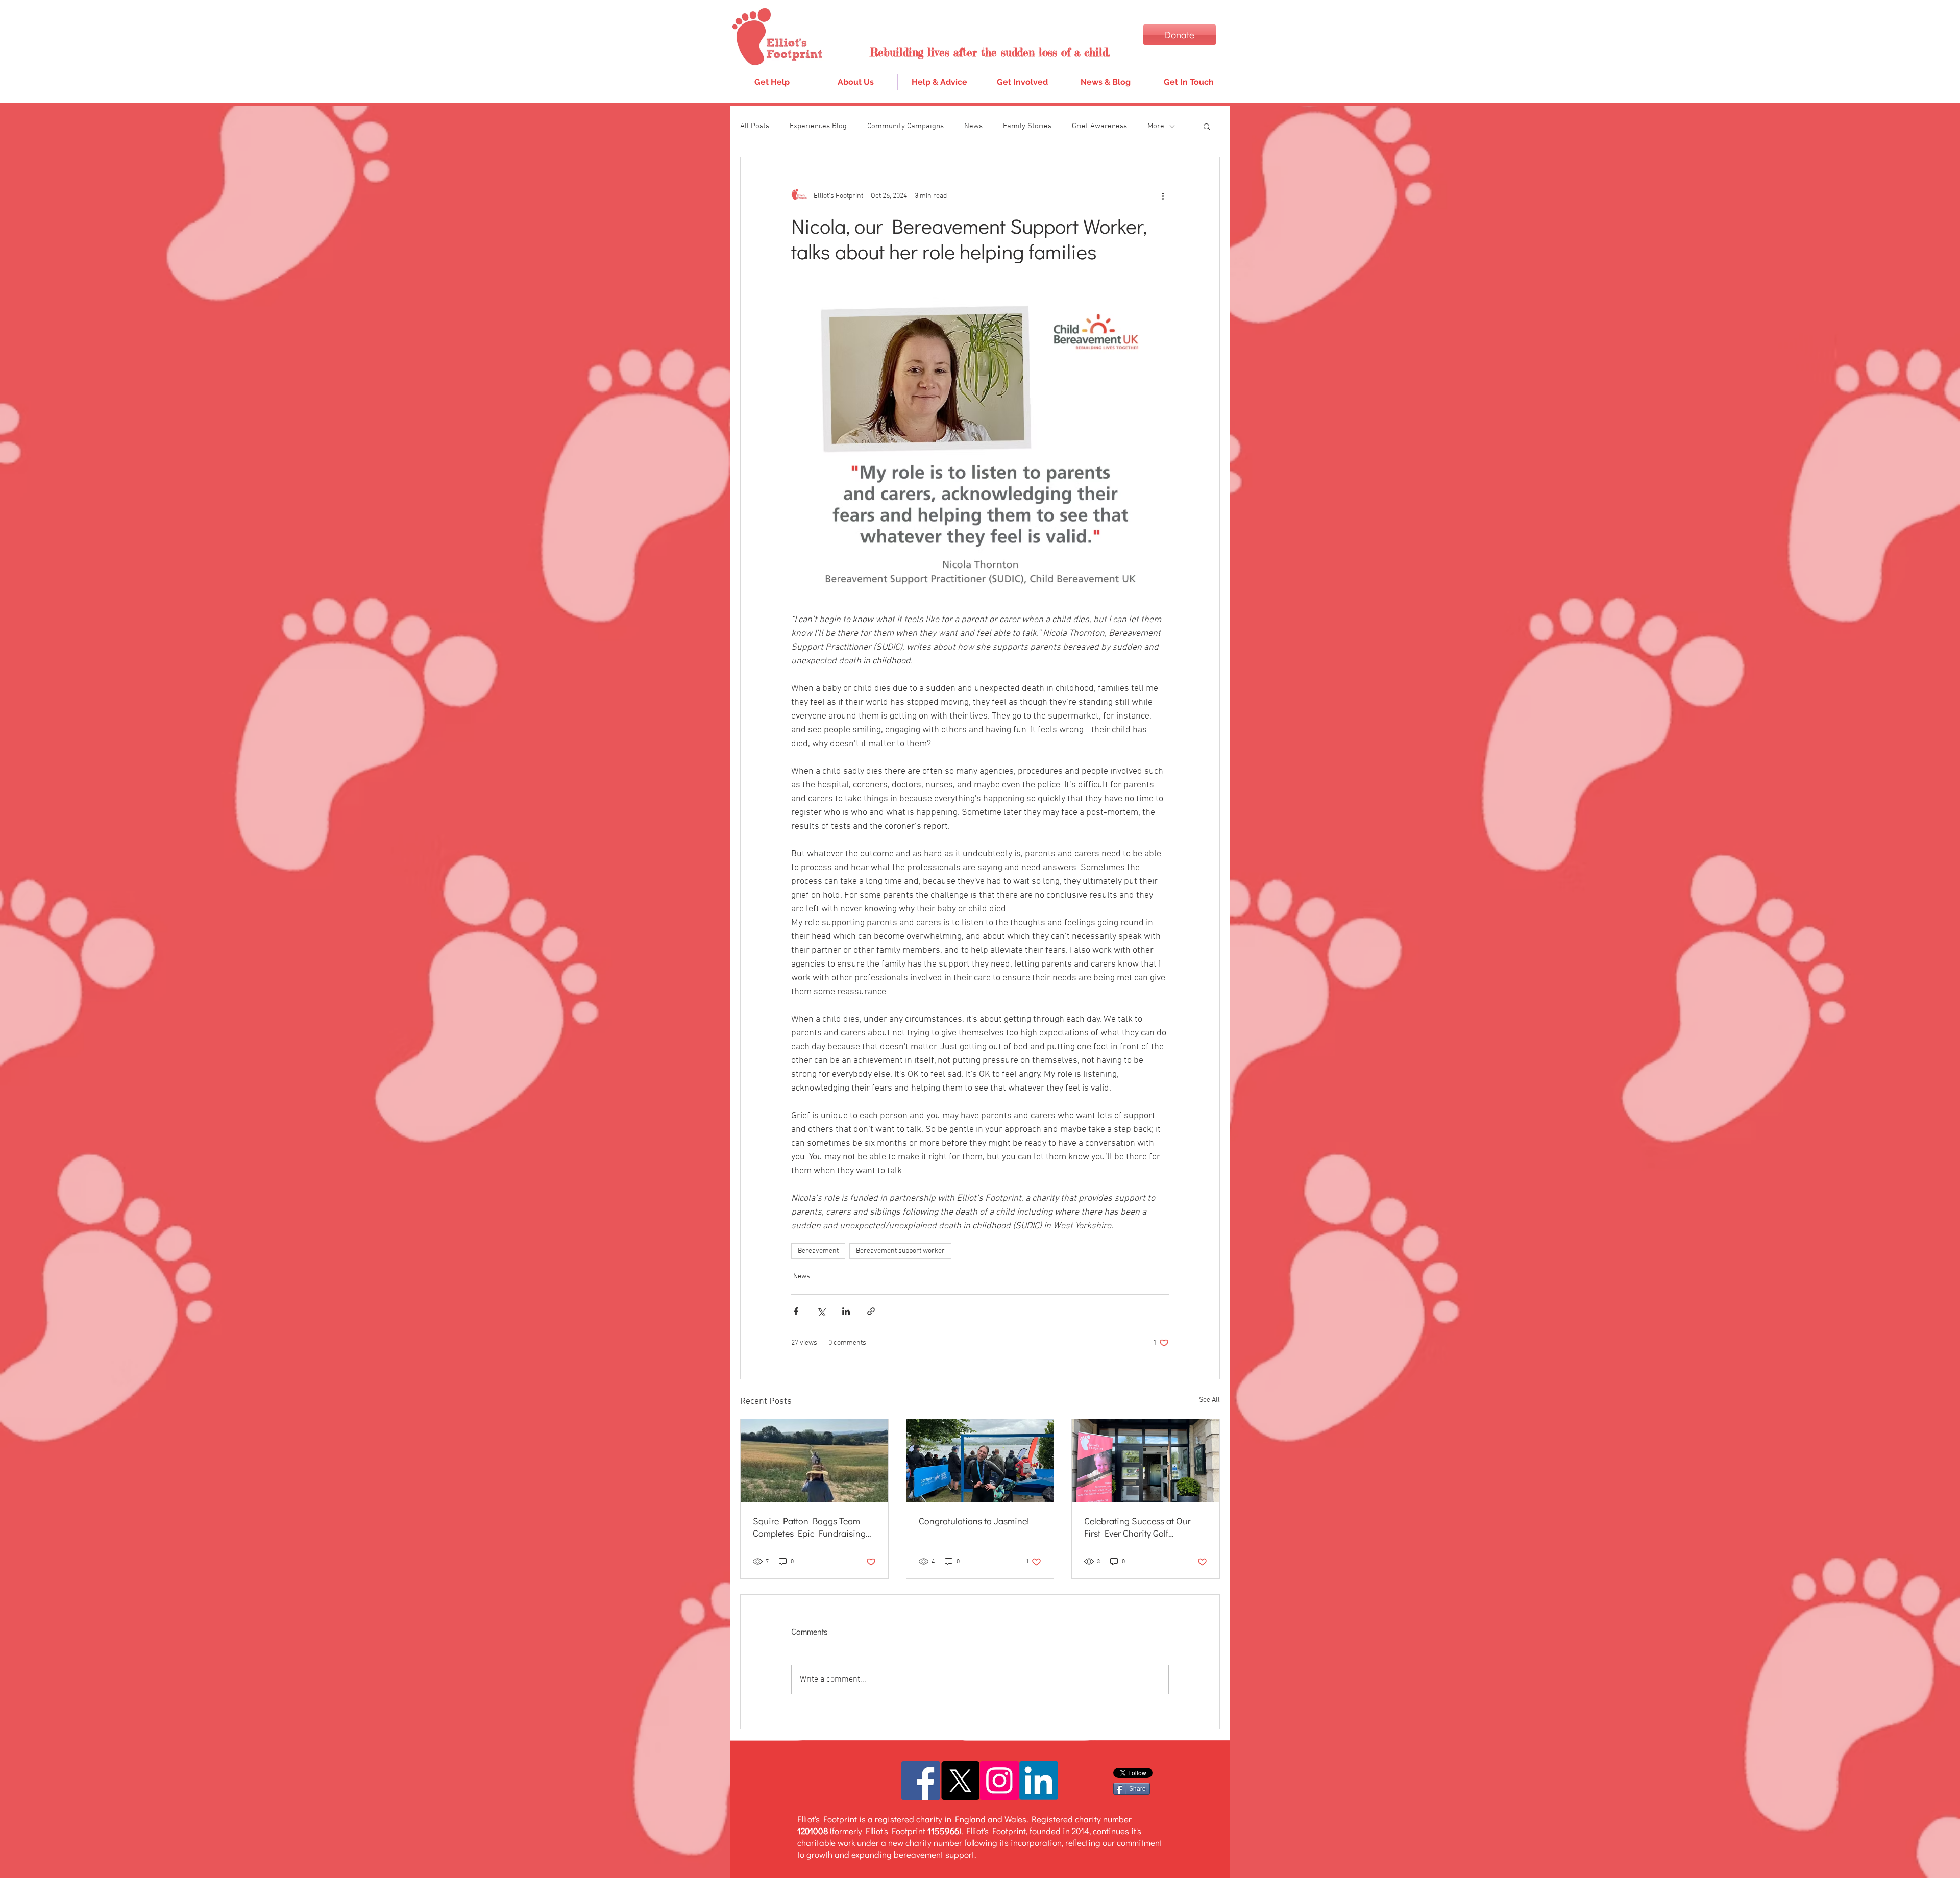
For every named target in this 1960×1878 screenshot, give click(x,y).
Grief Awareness (1099, 126)
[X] (960, 1781)
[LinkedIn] (1039, 1781)
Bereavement (818, 1251)
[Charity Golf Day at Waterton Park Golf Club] (1146, 1461)
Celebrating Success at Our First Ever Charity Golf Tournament (1137, 1527)
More (1156, 126)
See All (1209, 1400)
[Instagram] (999, 1781)
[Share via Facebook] (796, 1311)
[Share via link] (871, 1311)
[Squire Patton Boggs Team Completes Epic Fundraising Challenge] (814, 1461)
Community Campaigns (905, 126)
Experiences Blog (818, 126)
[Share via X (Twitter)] (821, 1311)
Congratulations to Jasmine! (974, 1521)
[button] (939, 82)
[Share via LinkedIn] (846, 1311)
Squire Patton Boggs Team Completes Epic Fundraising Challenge (809, 1527)
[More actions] (1163, 196)
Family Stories (1027, 126)
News (973, 126)
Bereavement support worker (900, 1251)
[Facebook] (921, 1781)
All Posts (755, 126)
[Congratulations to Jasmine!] (980, 1461)
